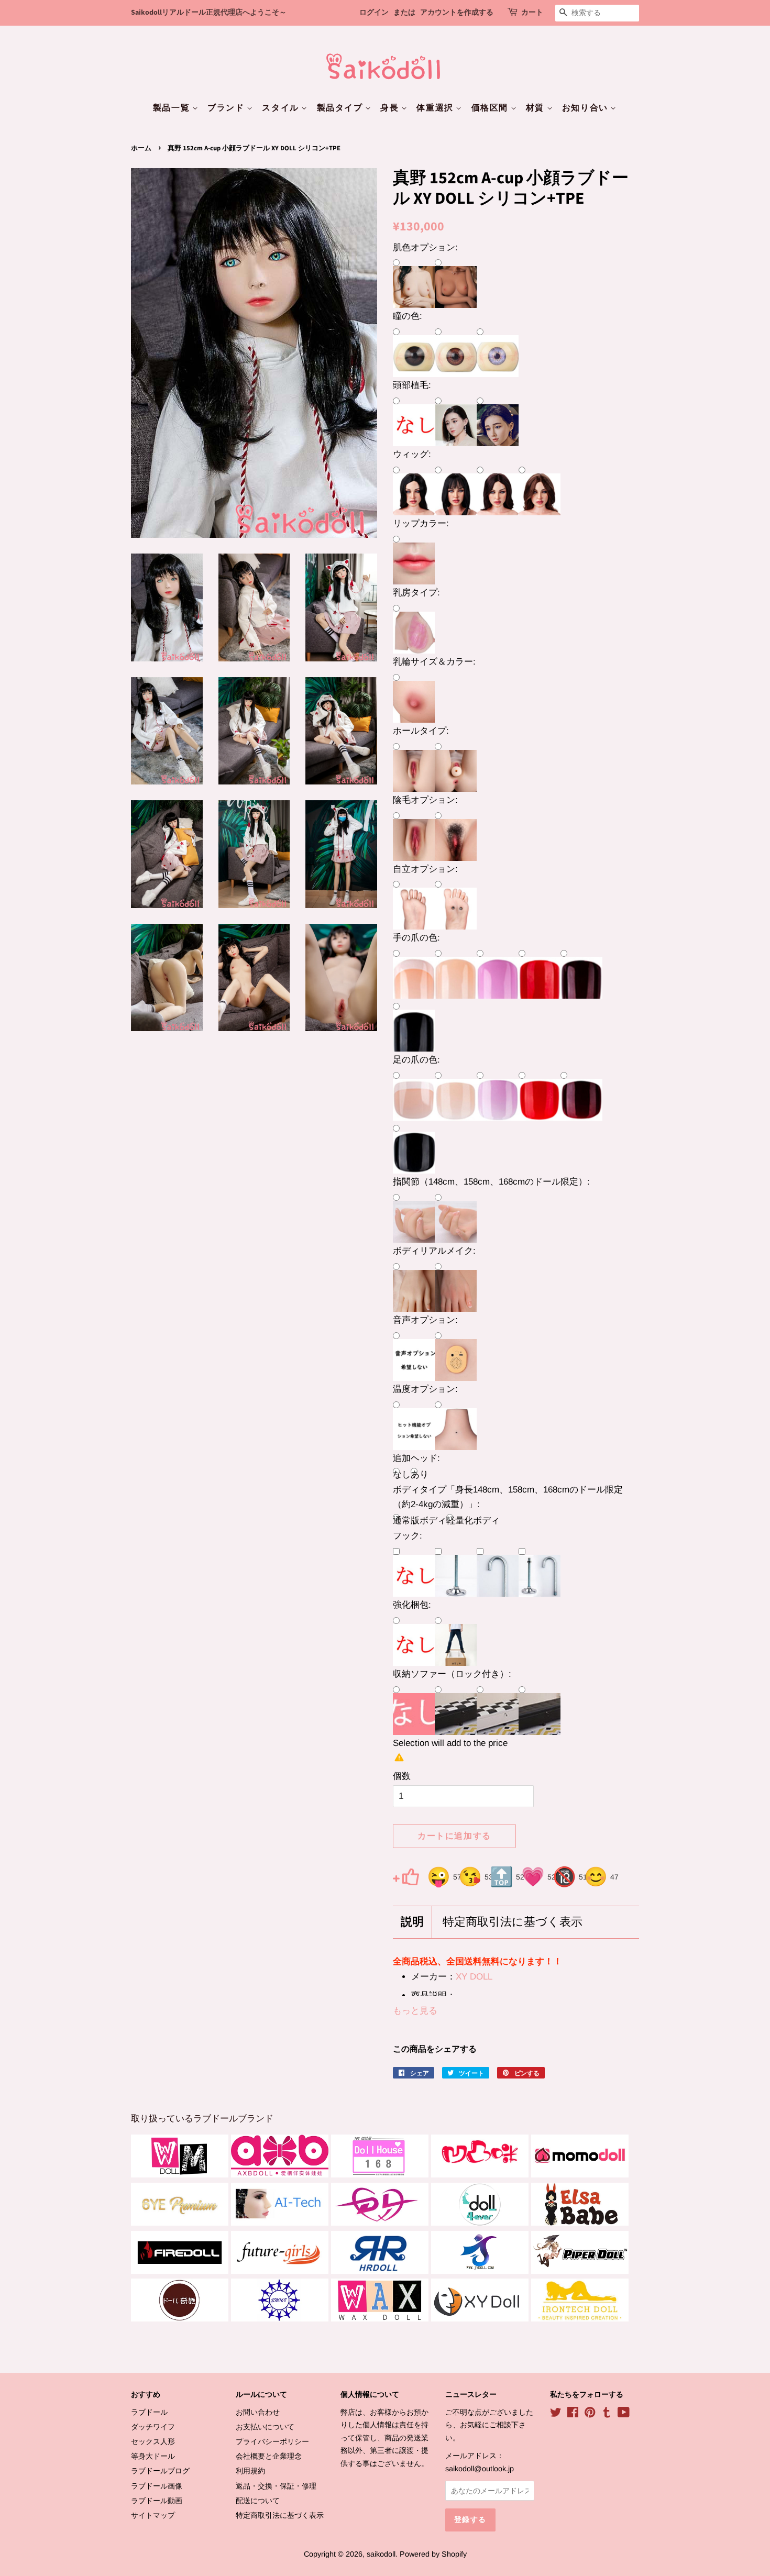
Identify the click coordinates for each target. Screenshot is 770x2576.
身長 (391, 108)
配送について (258, 2501)
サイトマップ (153, 2515)
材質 (536, 108)
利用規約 (250, 2471)
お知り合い (586, 108)
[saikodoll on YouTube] (624, 2414)
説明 (412, 1922)
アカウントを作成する (457, 13)
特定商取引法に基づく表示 (513, 1922)
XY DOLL (474, 1977)
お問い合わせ (258, 2412)
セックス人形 (153, 2441)
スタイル (282, 108)
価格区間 (491, 108)
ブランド (227, 108)
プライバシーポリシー (272, 2441)
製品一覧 (173, 108)
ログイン (374, 13)
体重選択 (436, 108)
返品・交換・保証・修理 (276, 2486)
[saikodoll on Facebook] (573, 2414)
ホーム (141, 148)
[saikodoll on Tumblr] (607, 2414)
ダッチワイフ (153, 2427)
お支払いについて (265, 2427)
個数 (402, 1776)
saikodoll (381, 2554)
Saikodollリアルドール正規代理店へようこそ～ (209, 13)
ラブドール (149, 2412)
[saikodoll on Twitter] (556, 2414)
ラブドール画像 (157, 2486)
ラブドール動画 (157, 2501)
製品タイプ (341, 108)
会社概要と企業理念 (269, 2456)
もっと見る (415, 2011)
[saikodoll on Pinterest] (590, 2414)
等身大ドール (153, 2456)
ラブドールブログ (160, 2471)
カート (532, 13)
